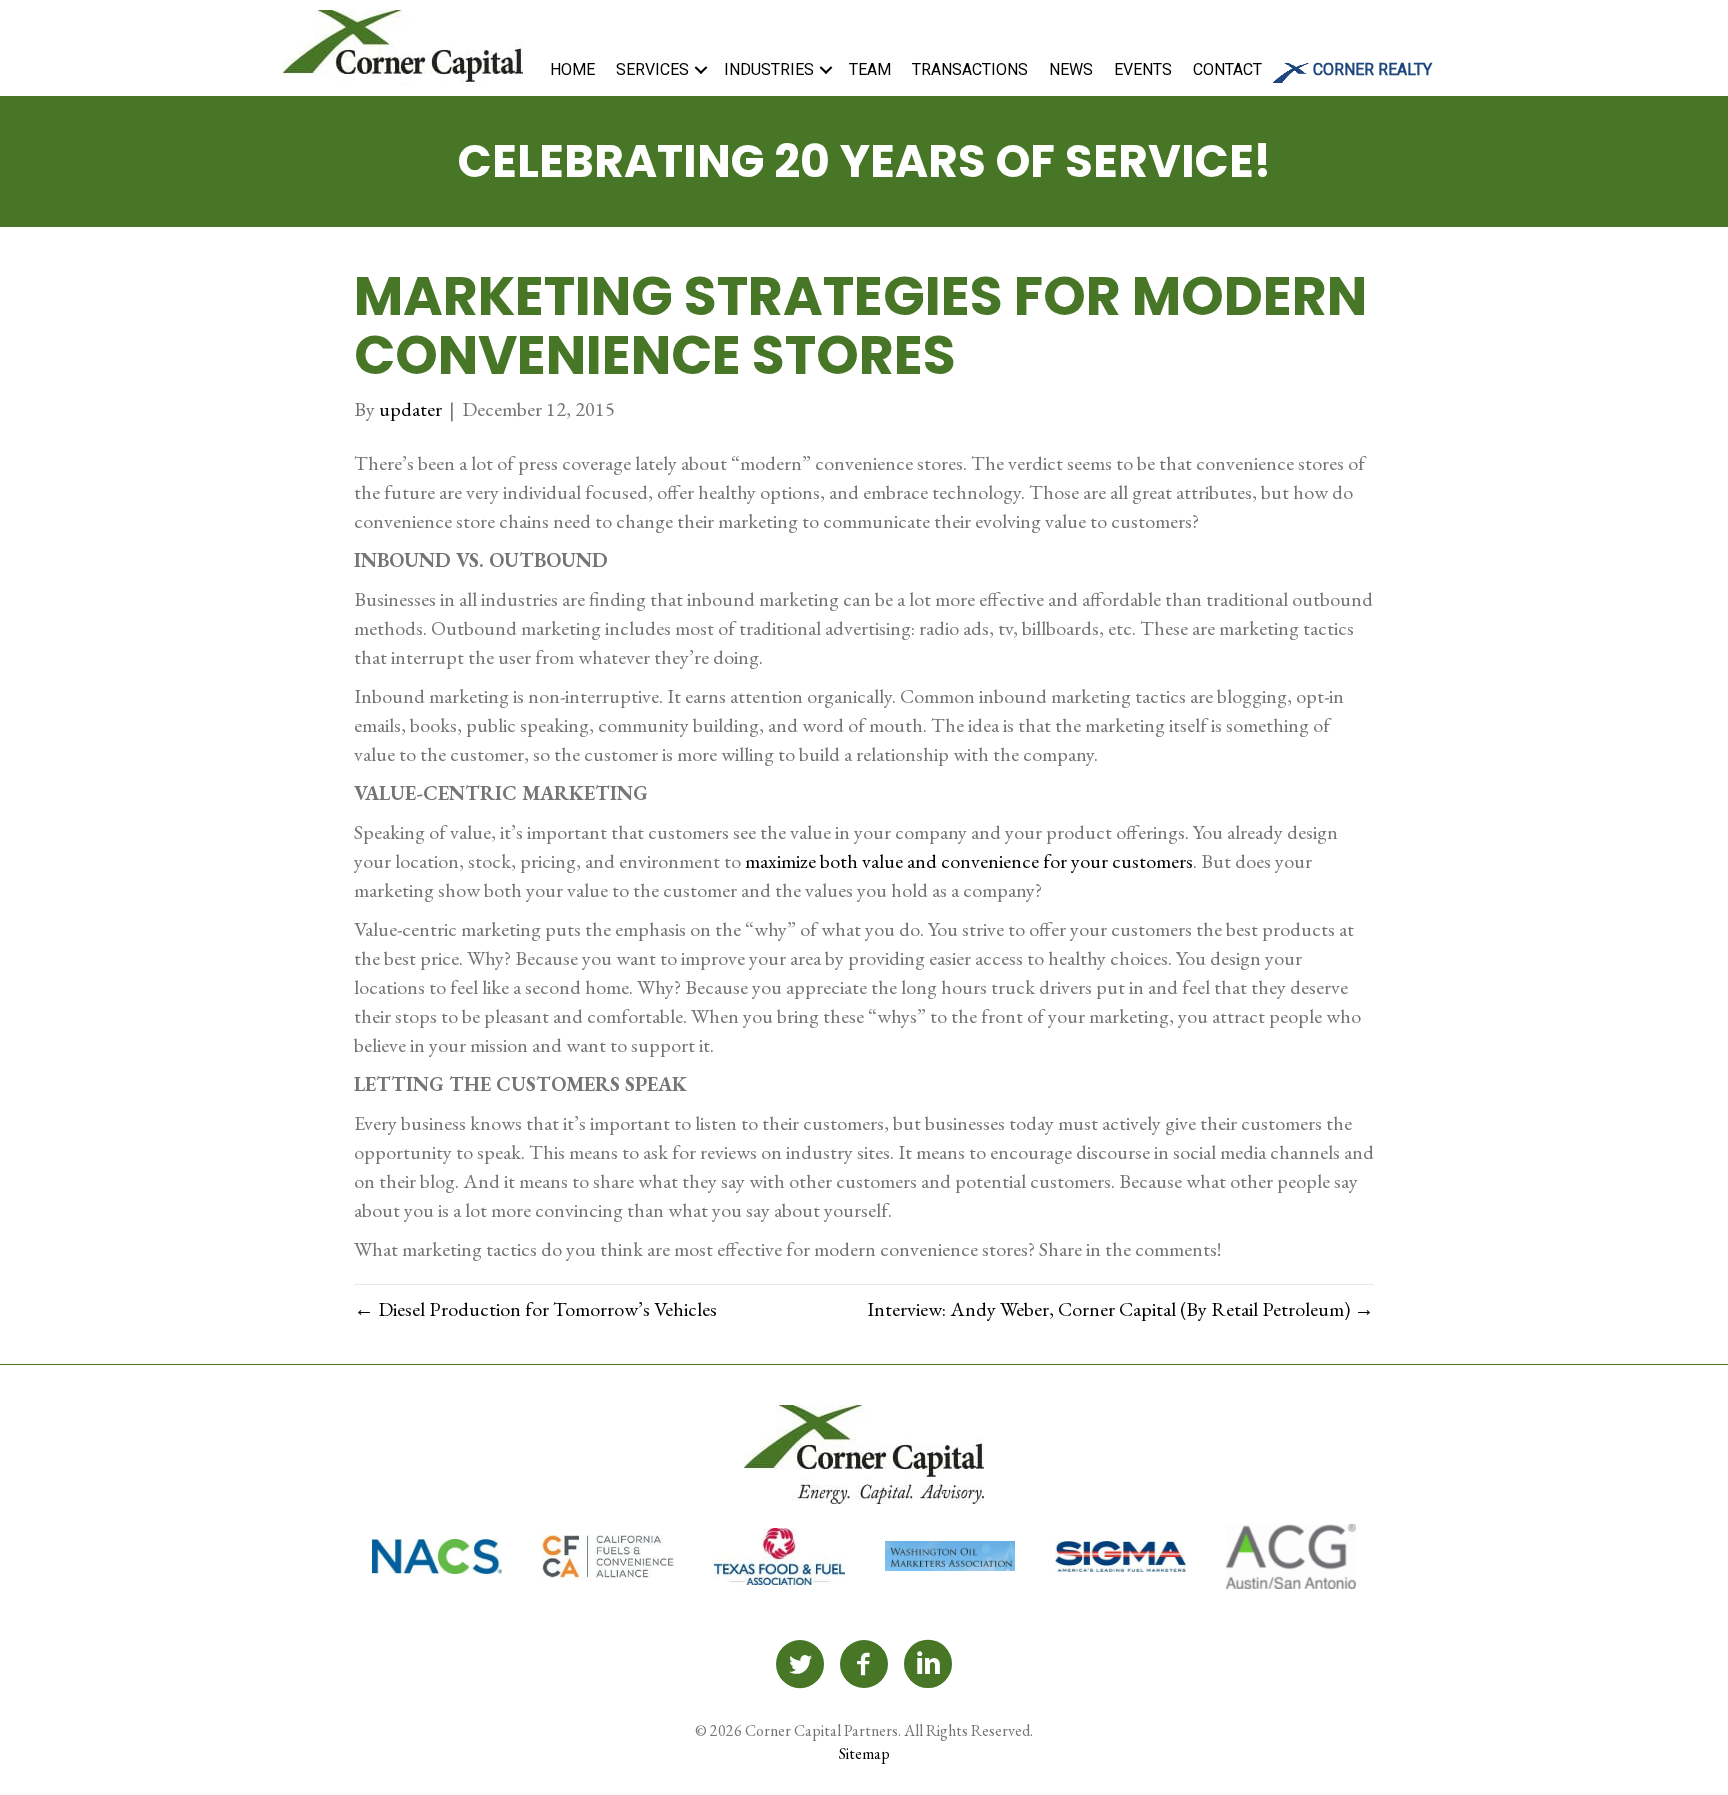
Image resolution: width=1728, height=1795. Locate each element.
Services (652, 69)
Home (572, 69)
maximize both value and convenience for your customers (969, 861)
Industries (769, 69)
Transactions (970, 69)
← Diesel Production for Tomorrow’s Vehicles (535, 1309)
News (1071, 69)
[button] (701, 70)
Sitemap (864, 1753)
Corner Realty (1372, 69)
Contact (1227, 69)
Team (870, 69)
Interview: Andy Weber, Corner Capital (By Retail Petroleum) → (1120, 1309)
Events (1143, 69)
